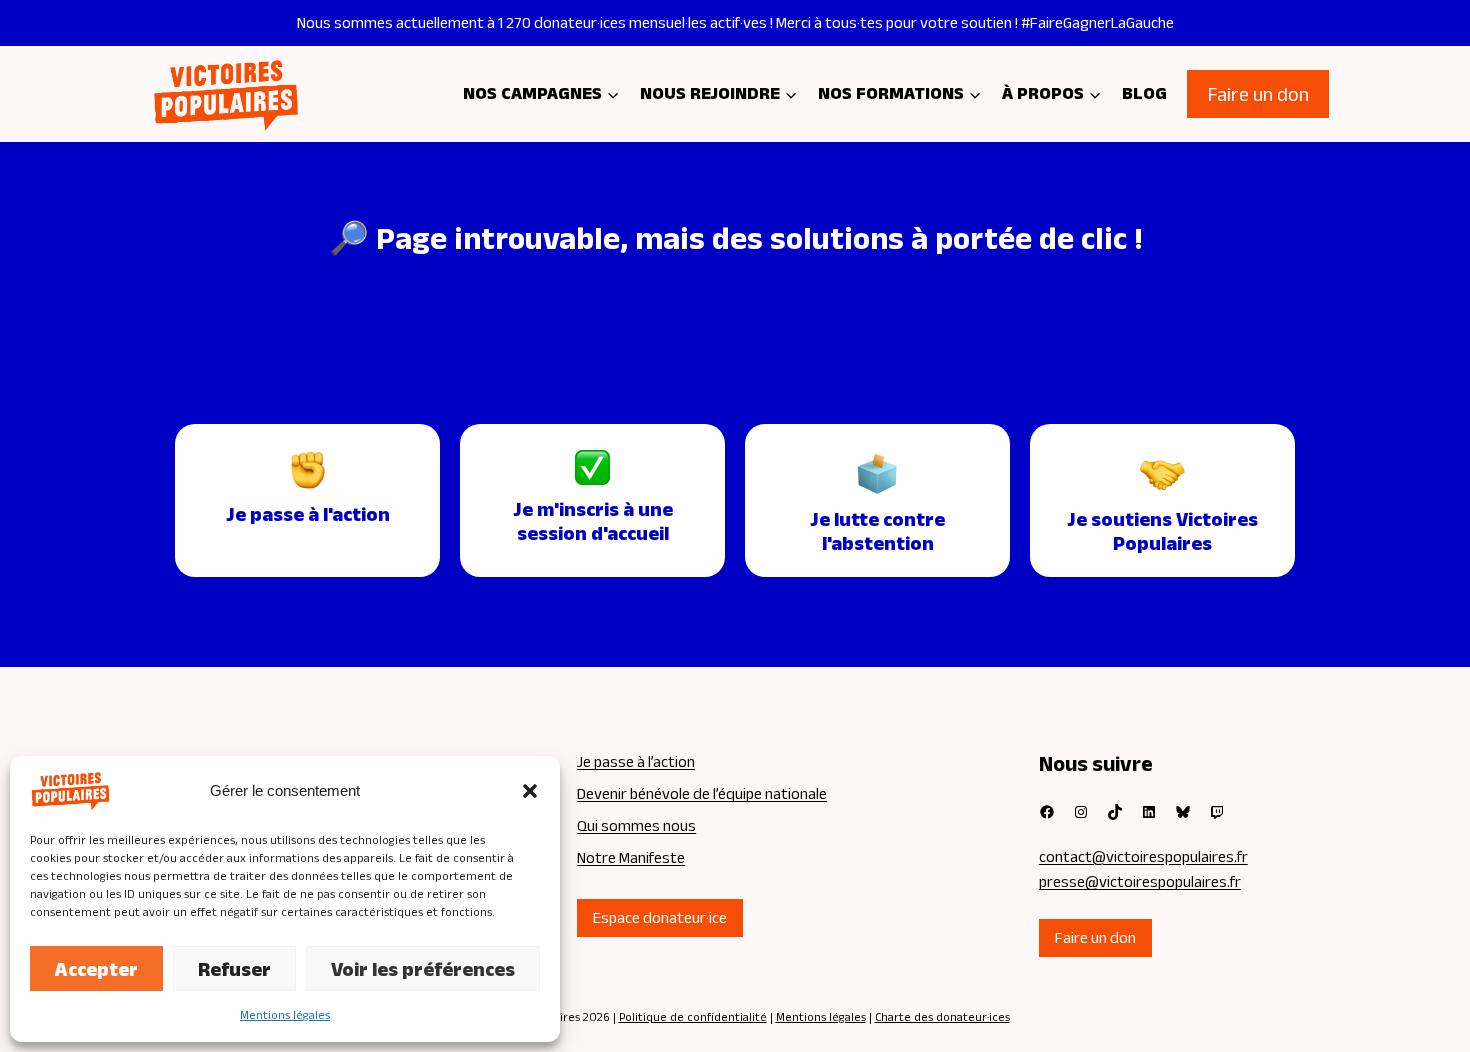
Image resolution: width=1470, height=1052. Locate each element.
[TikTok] (1115, 812)
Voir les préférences (423, 969)
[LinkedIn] (1149, 812)
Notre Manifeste (631, 857)
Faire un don (1258, 94)
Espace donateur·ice (660, 917)
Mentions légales (285, 1014)
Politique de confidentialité (693, 1016)
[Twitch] (1217, 812)
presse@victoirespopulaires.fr (1140, 881)
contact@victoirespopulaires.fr (1143, 856)
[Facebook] (1047, 812)
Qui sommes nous (636, 825)
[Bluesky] (1183, 812)
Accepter (96, 969)
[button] (530, 791)
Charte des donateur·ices (942, 1016)
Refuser (234, 969)
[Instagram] (1081, 812)
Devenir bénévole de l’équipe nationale (702, 793)
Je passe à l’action (636, 761)
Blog (1144, 93)
